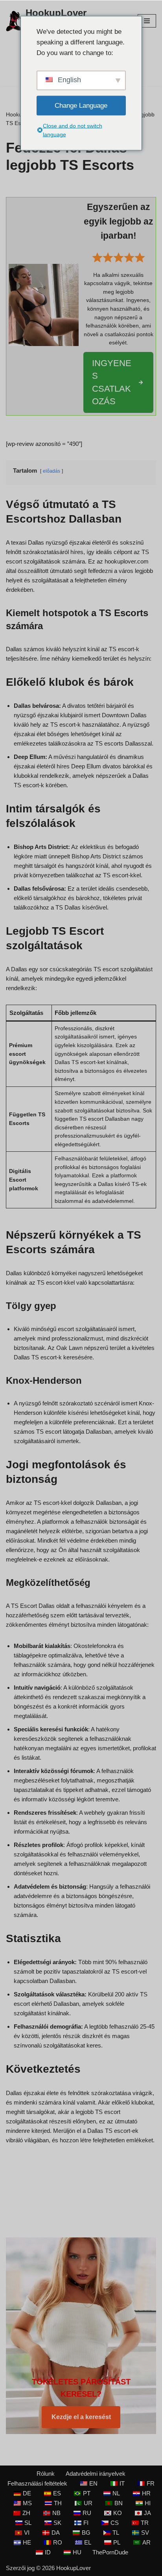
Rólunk (46, 2474)
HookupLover (74, 2568)
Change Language (81, 106)
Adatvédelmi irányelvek (96, 2474)
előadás (52, 471)
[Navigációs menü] (147, 21)
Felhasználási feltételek (37, 2483)
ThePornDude (110, 2552)
